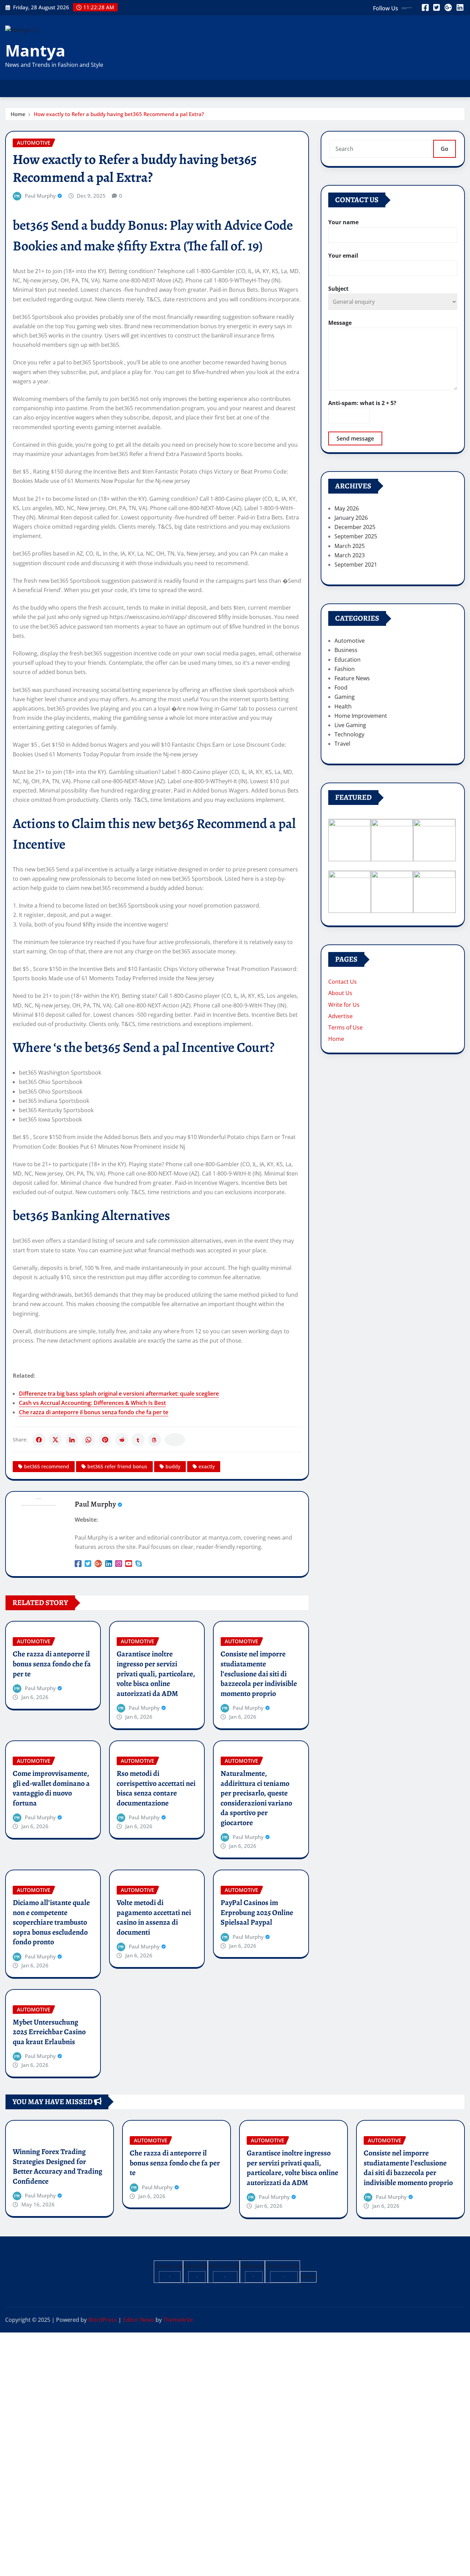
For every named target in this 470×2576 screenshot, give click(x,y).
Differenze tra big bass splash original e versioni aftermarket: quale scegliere (119, 1394)
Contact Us (343, 982)
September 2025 (356, 536)
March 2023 (350, 555)
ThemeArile (178, 2320)
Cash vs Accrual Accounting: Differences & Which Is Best (92, 1403)
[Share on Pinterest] (105, 1440)
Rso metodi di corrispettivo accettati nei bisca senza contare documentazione (156, 1788)
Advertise (340, 1016)
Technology (349, 734)
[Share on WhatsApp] (88, 1440)
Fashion (345, 669)
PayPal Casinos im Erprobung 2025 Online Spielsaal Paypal (257, 1912)
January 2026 (351, 518)
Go (445, 149)
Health (343, 706)
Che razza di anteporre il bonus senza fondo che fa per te (94, 1412)
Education (348, 660)
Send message (355, 438)
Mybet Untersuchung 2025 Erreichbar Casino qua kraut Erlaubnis (49, 2032)
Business (346, 650)
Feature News (352, 678)
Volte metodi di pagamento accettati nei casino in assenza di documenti (154, 1917)
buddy (173, 1466)
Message (340, 323)
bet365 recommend (47, 1466)
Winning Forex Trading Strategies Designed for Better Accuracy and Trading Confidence (57, 2166)
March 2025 (350, 546)
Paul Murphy (40, 196)
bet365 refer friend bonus (117, 1466)
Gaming (345, 697)
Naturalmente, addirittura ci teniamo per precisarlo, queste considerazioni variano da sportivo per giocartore (256, 1798)
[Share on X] (55, 1440)
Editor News (138, 2320)
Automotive (350, 641)
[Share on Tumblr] (138, 1440)
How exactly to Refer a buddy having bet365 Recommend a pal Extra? (119, 114)
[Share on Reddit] (121, 1440)
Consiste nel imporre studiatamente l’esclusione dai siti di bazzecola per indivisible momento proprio (259, 1674)
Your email (343, 256)
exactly (207, 1466)
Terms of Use (345, 1027)
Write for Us (344, 1005)
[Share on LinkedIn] (72, 1440)
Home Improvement (361, 716)
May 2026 (347, 508)
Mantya (35, 50)
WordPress (103, 2320)
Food (341, 687)
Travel (342, 744)
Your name (343, 222)
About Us (340, 993)
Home (18, 114)
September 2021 (356, 565)
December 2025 (355, 527)
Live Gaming (350, 725)
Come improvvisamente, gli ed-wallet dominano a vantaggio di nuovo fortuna (51, 1788)
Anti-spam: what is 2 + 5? (362, 403)
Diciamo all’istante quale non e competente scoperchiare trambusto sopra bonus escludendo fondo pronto (51, 1922)
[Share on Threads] (154, 1440)
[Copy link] (175, 1440)
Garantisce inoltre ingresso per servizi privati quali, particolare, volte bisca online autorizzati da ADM (156, 1674)
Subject (338, 289)
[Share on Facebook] (39, 1440)
